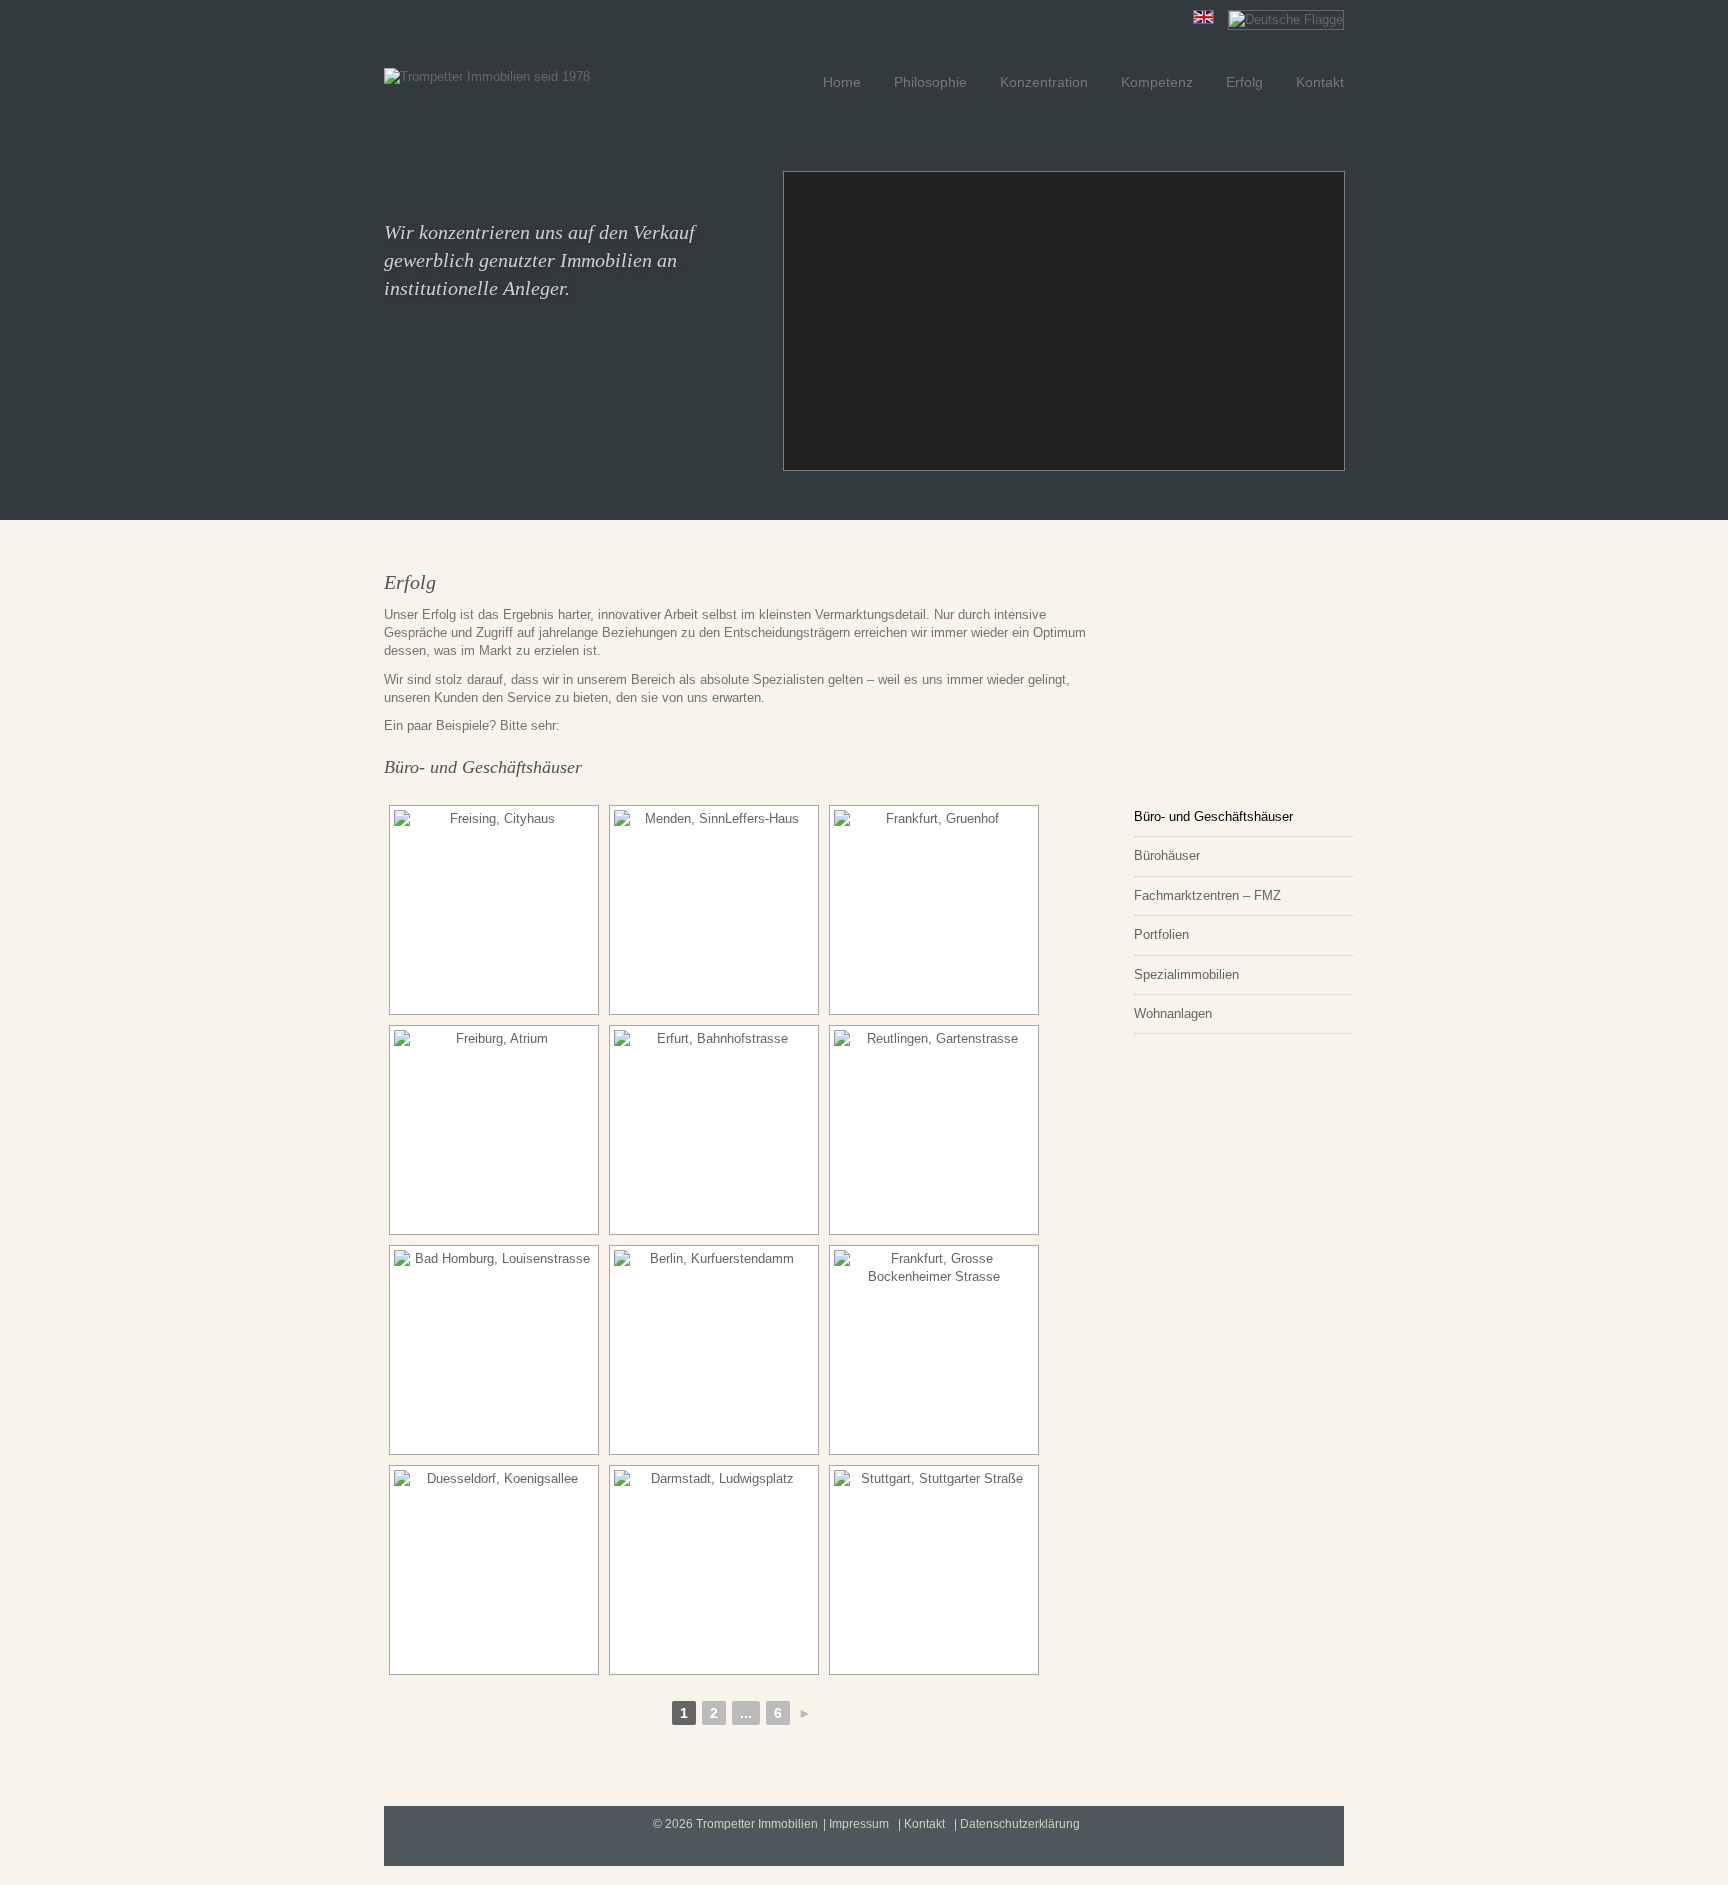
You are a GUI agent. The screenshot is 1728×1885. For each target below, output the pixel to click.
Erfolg (1244, 82)
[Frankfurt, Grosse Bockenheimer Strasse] (934, 1350)
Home (842, 82)
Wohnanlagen (1173, 1013)
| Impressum (856, 1824)
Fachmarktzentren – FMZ (1207, 895)
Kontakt (1320, 82)
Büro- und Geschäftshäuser (1213, 816)
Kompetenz (1157, 82)
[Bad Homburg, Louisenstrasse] (494, 1350)
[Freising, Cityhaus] (494, 910)
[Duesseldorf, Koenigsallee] (494, 1570)
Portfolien (1161, 934)
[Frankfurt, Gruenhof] (934, 910)
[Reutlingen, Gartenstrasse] (934, 1130)
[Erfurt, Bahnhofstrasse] (714, 1130)
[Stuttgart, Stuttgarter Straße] (934, 1570)
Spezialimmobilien (1186, 974)
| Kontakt (921, 1824)
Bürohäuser (1167, 855)
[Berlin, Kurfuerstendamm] (714, 1350)
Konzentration (1044, 82)
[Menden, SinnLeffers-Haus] (714, 910)
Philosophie (930, 82)
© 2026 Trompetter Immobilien (735, 1824)
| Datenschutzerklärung (1017, 1824)
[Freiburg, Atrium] (494, 1130)
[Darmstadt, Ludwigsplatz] (714, 1570)
